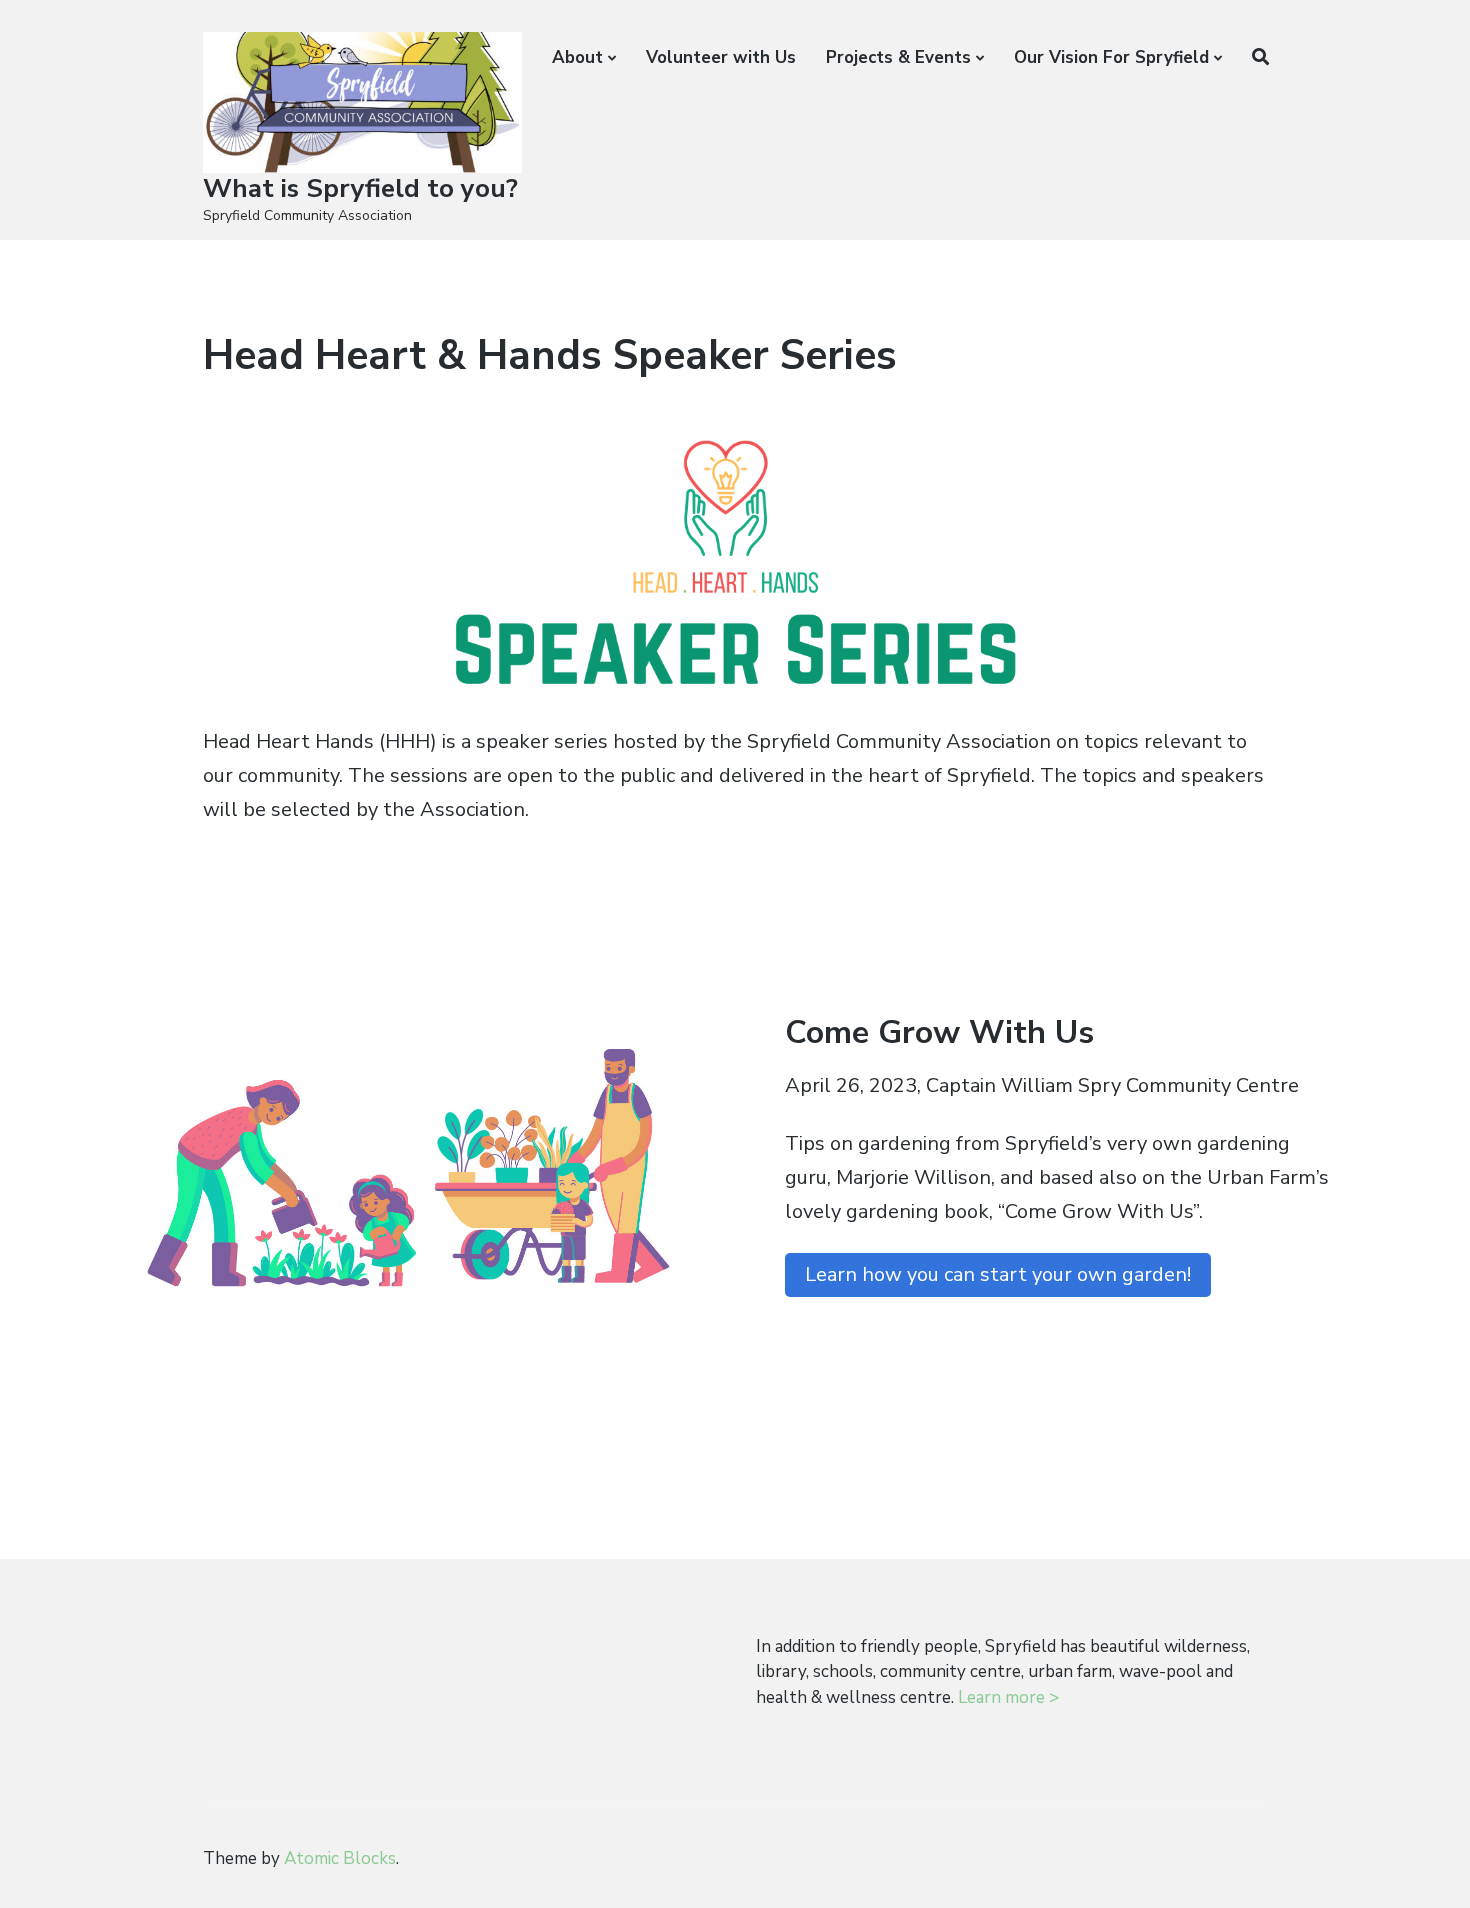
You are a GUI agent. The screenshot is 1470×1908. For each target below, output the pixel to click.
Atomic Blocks (340, 1858)
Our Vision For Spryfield (1111, 57)
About (577, 57)
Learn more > (1008, 1697)
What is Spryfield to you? (360, 188)
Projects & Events (898, 57)
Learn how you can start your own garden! (998, 1274)
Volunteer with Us (721, 57)
